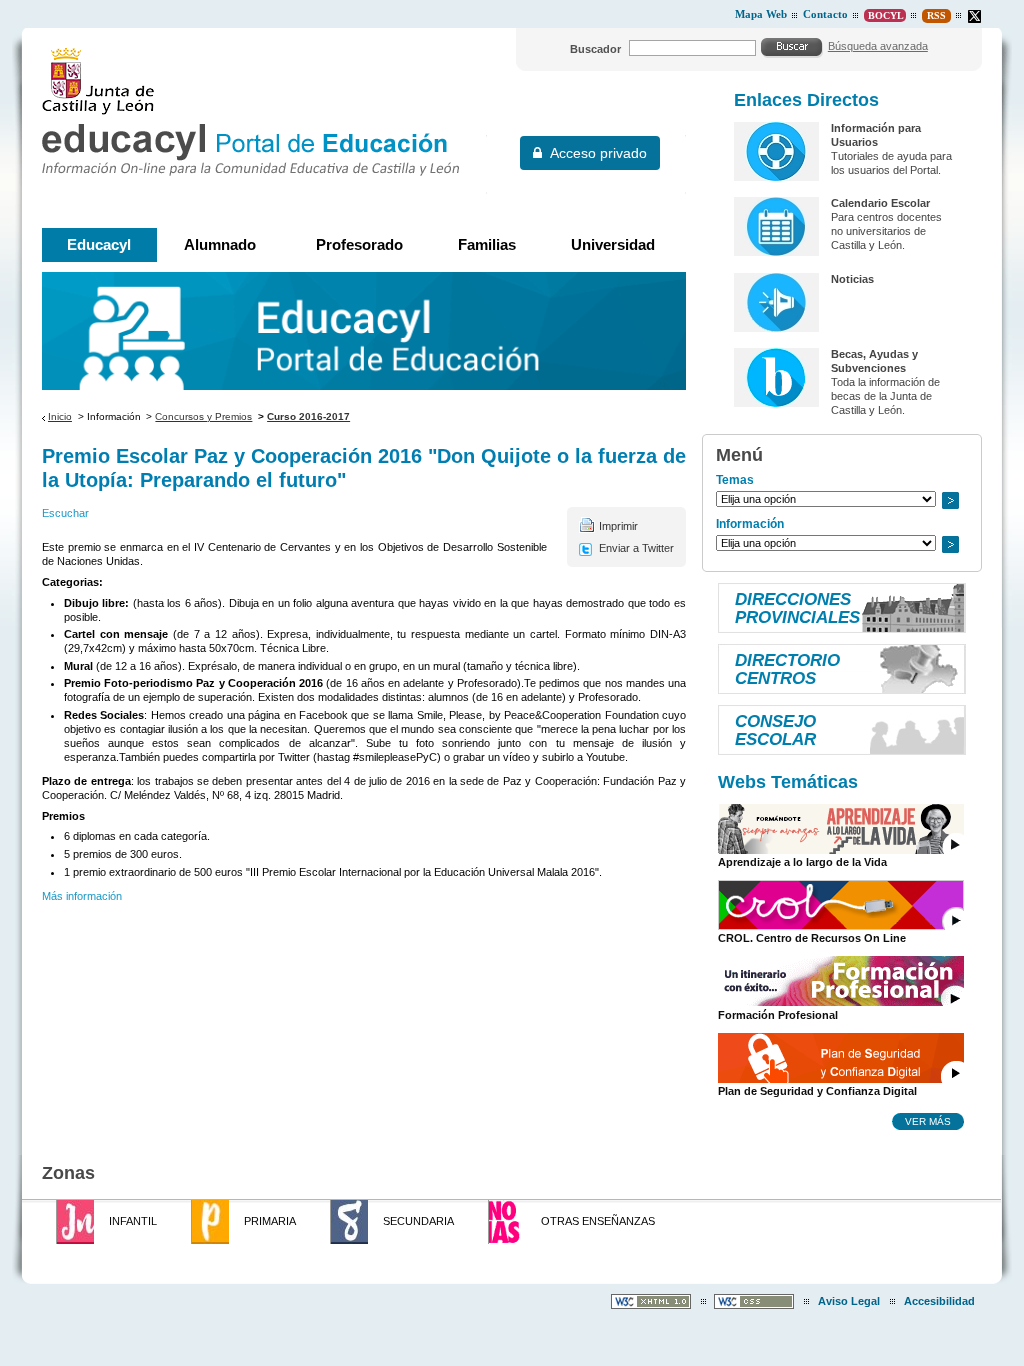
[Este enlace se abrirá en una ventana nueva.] (974, 16)
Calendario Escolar (880, 203)
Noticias (852, 279)
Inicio (60, 416)
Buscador (595, 49)
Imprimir (618, 526)
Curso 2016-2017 (308, 416)
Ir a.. (950, 500)
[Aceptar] (792, 47)
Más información (82, 896)
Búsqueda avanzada (878, 46)
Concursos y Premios (203, 416)
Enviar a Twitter (636, 548)
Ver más (928, 1121)
